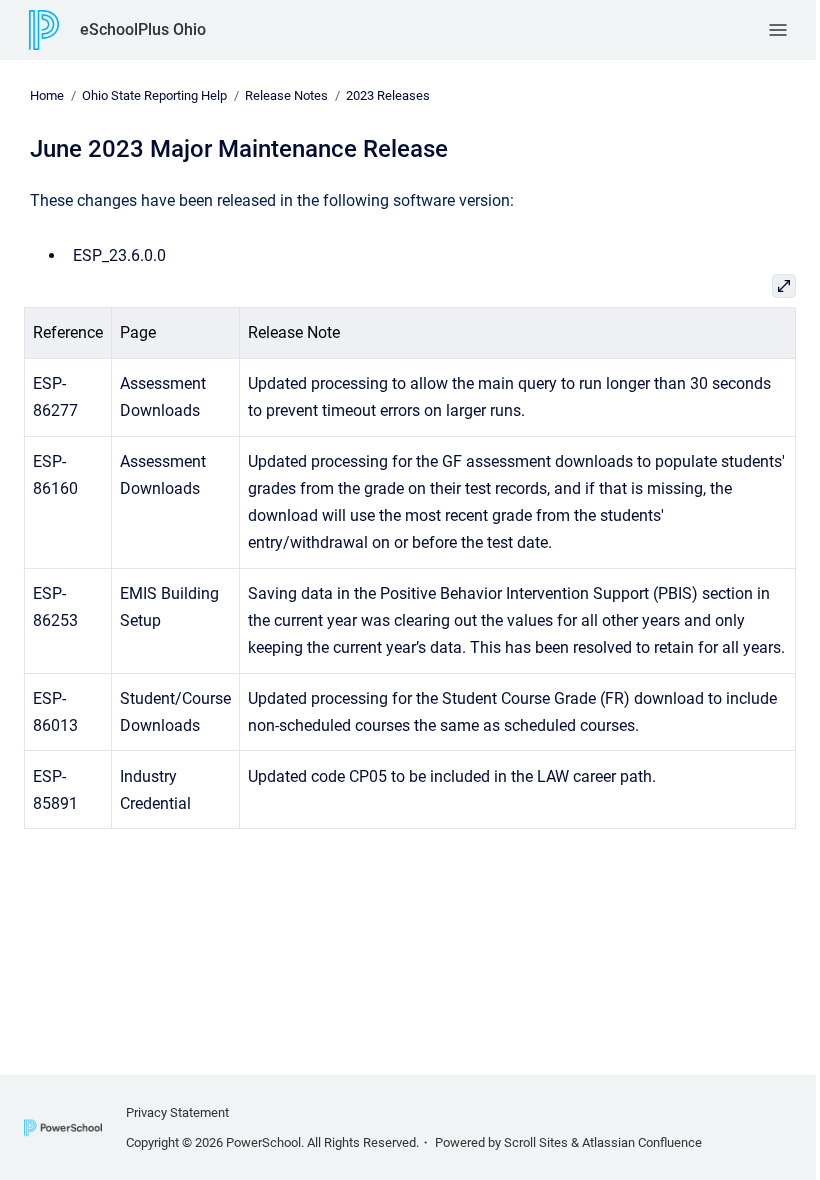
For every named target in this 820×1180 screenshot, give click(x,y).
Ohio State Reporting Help (154, 95)
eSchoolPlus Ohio (143, 29)
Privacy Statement (177, 1112)
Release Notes (286, 95)
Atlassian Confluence (642, 1142)
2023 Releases (388, 95)
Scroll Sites (536, 1142)
